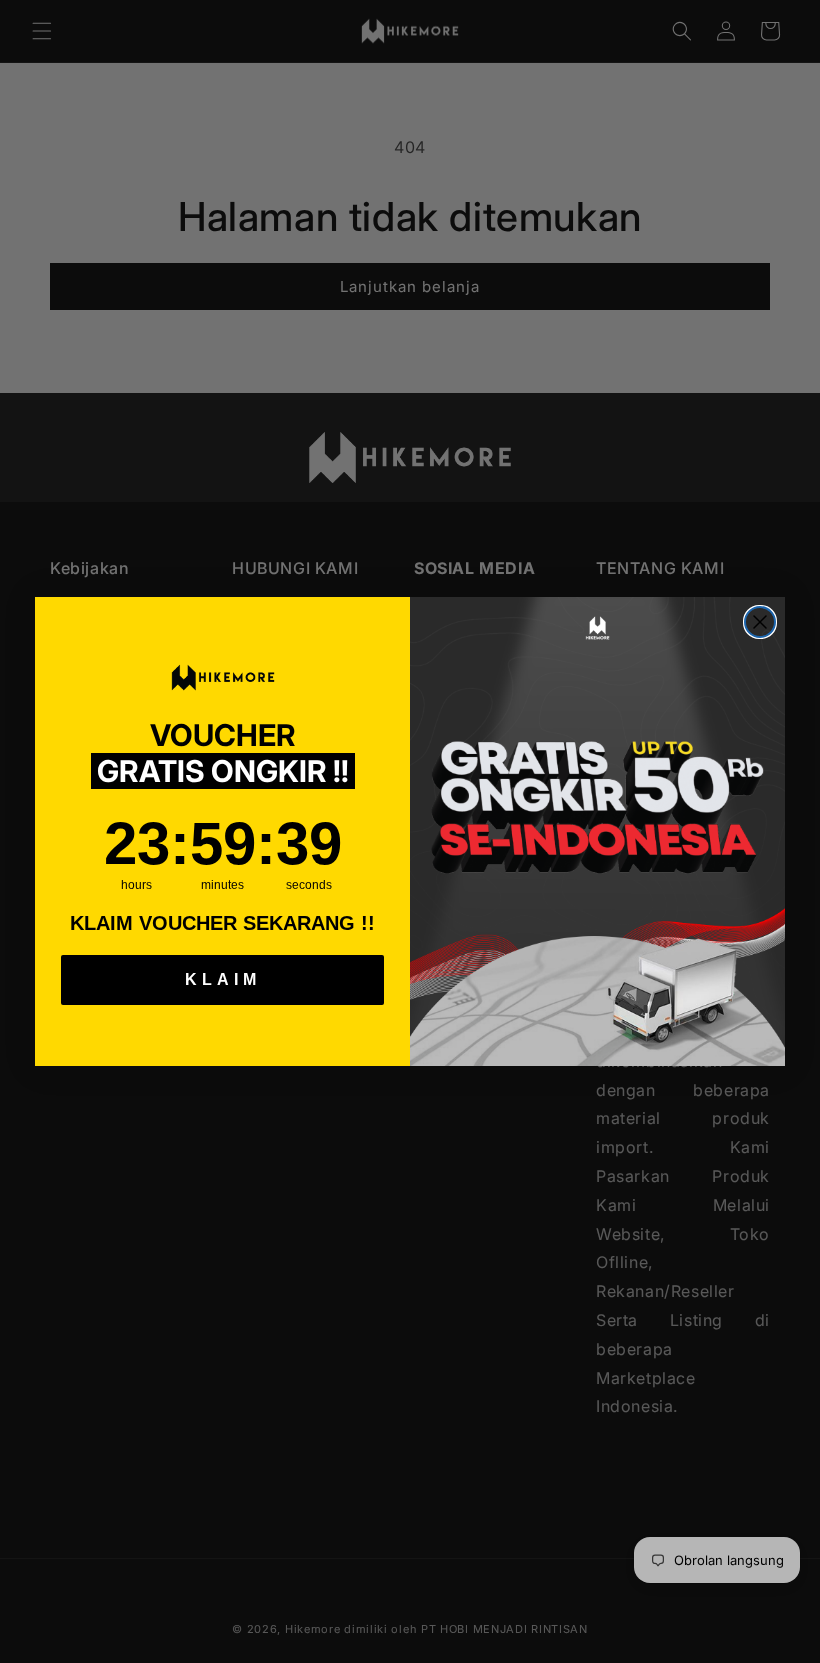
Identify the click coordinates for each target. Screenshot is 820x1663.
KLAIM (223, 979)
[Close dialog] (760, 622)
